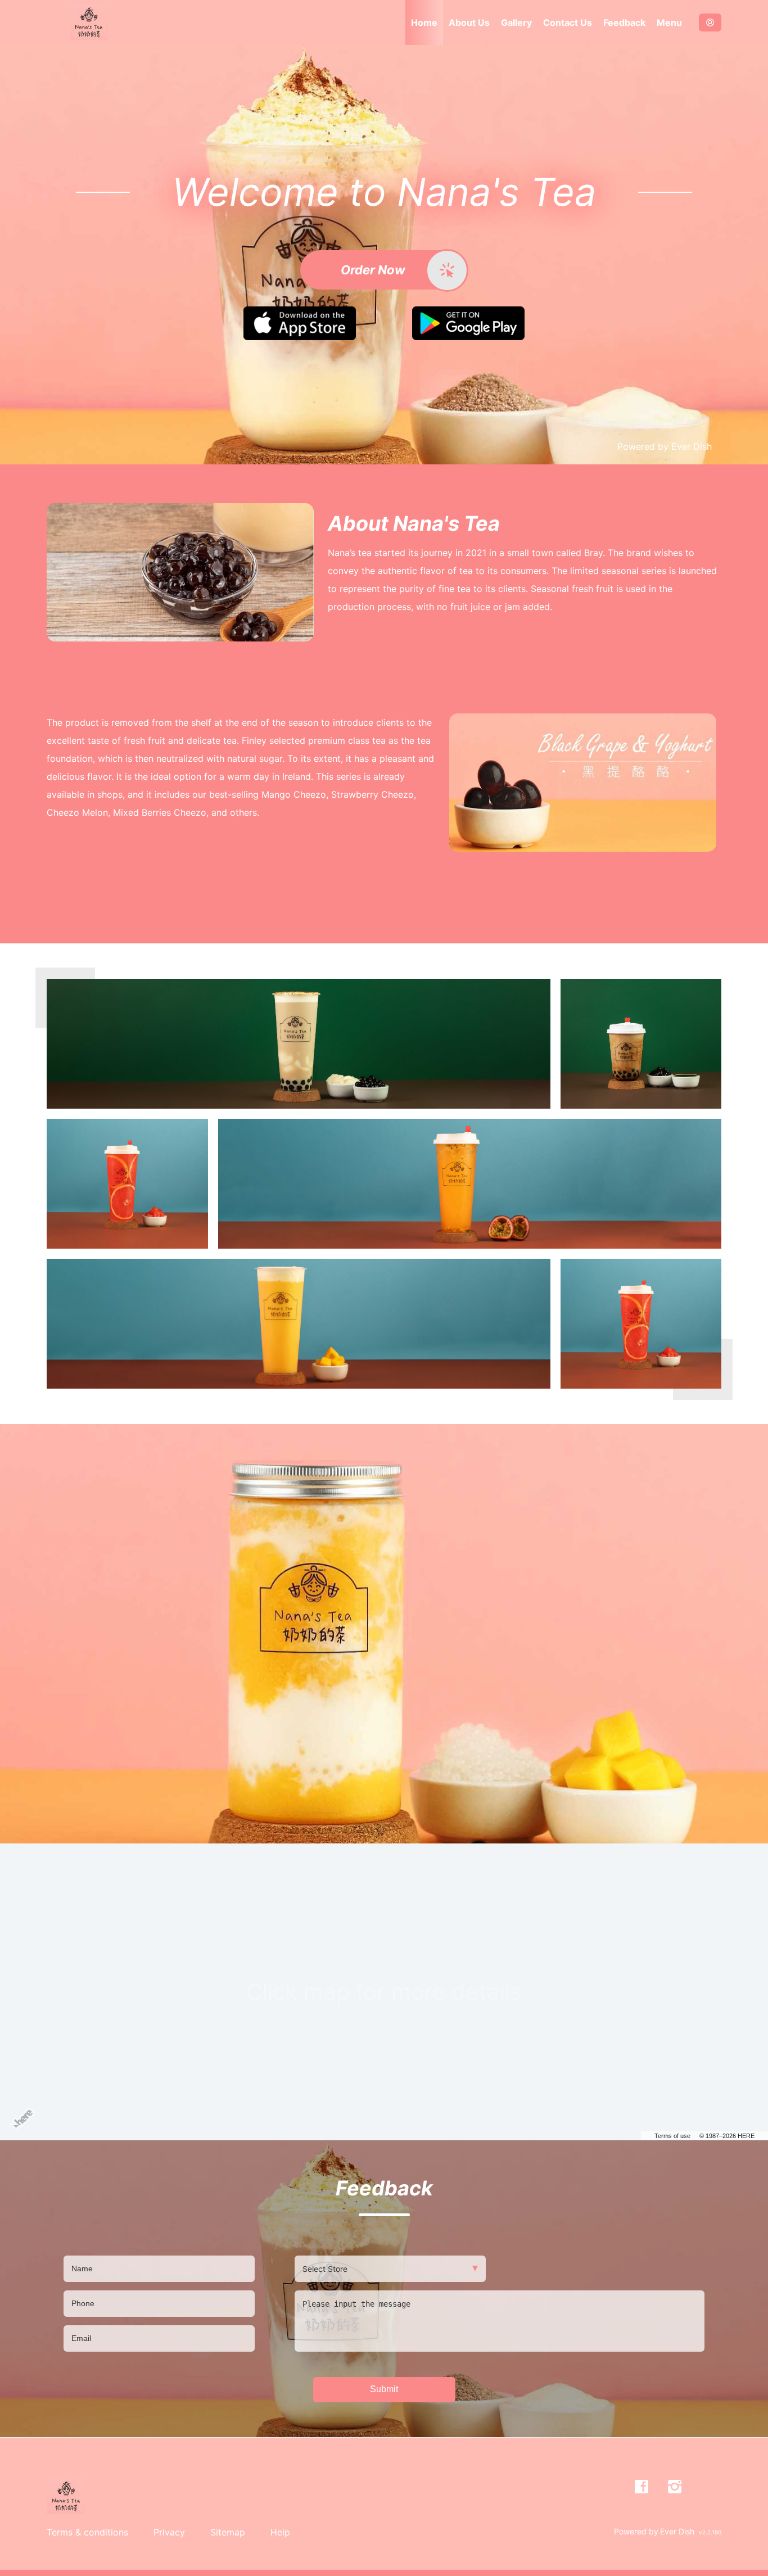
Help (280, 2532)
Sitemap (228, 2532)
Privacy (169, 2532)
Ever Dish (692, 446)
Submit (384, 2389)
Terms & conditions (87, 2532)
